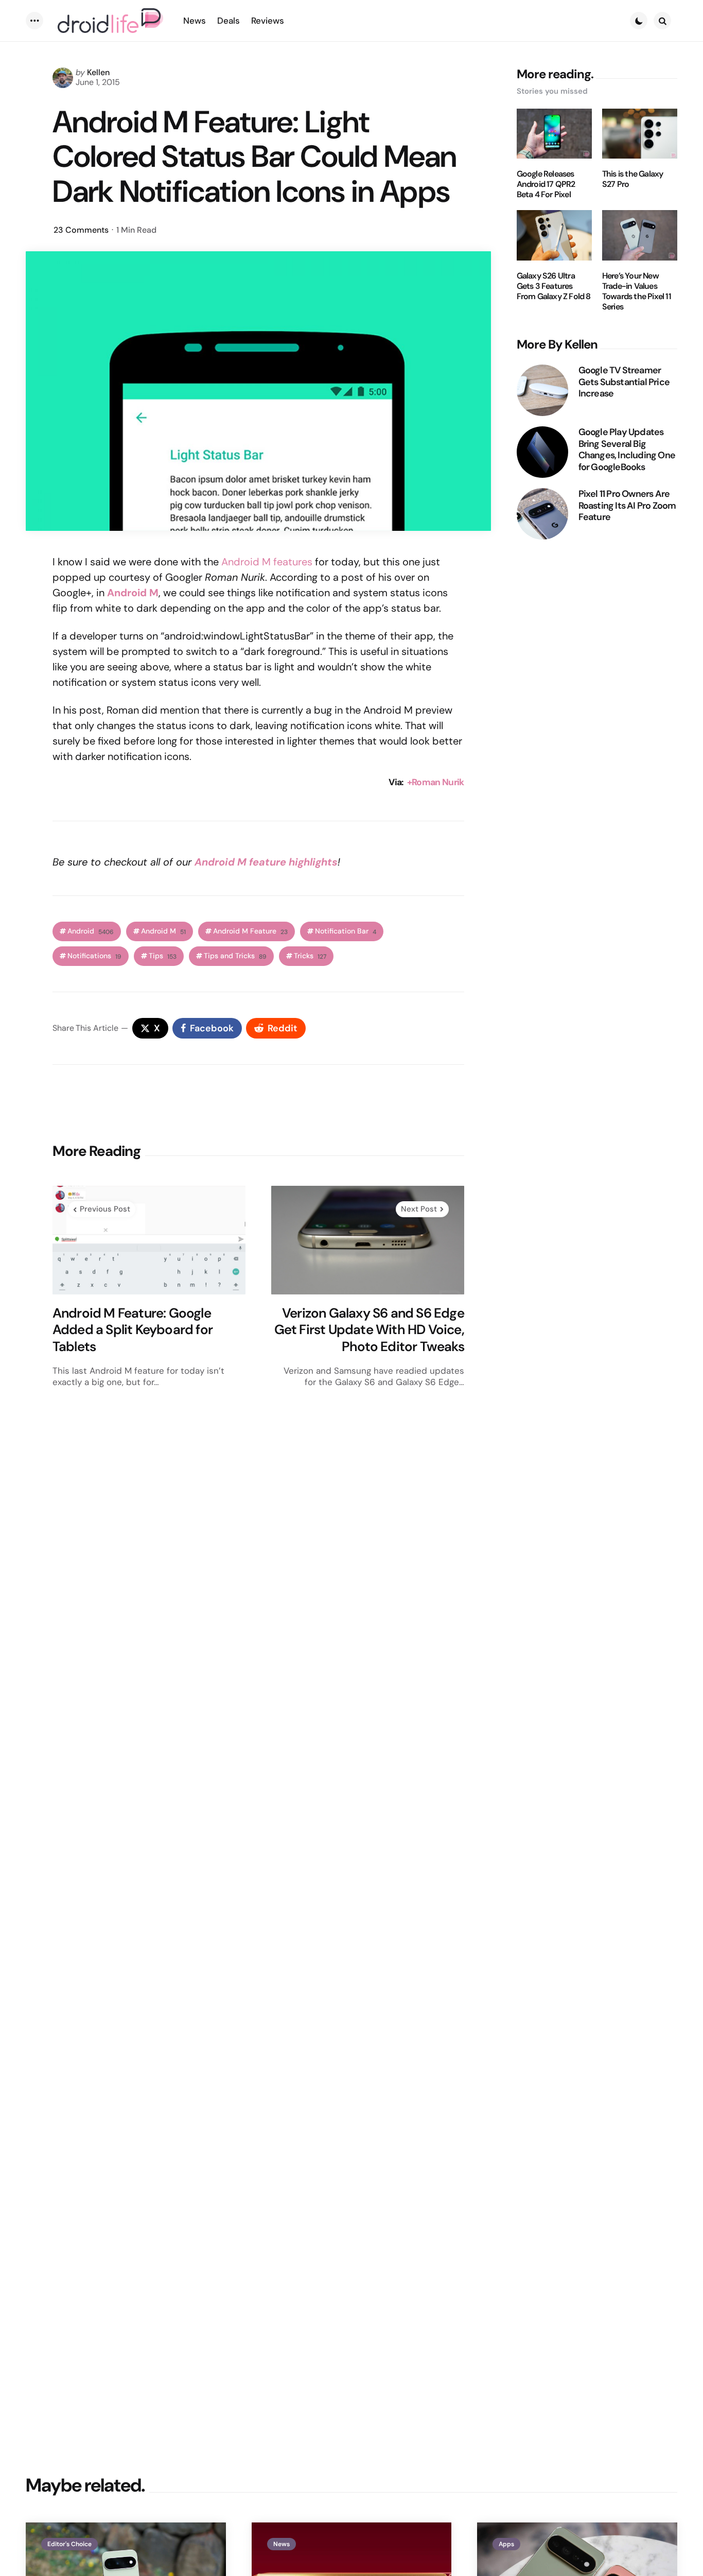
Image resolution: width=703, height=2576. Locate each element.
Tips (163, 956)
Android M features (267, 562)
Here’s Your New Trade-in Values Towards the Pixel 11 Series (637, 291)
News (282, 2544)
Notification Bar (346, 931)
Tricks (310, 956)
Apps (506, 2544)
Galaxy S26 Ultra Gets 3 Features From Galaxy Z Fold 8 (554, 286)
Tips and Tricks (235, 956)
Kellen (98, 72)
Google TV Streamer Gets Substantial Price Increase (624, 382)
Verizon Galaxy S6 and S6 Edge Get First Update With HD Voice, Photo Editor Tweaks (369, 1330)
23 (81, 230)
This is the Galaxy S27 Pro (633, 179)
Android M (133, 593)
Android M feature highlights (266, 862)
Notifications (94, 956)
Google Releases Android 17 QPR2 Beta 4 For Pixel (546, 184)
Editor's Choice (69, 2544)
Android (91, 931)
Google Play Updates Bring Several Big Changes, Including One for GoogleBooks (627, 449)
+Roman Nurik (436, 782)
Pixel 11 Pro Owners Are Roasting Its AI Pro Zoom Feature (627, 506)
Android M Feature (250, 931)
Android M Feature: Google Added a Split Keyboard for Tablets (133, 1330)
